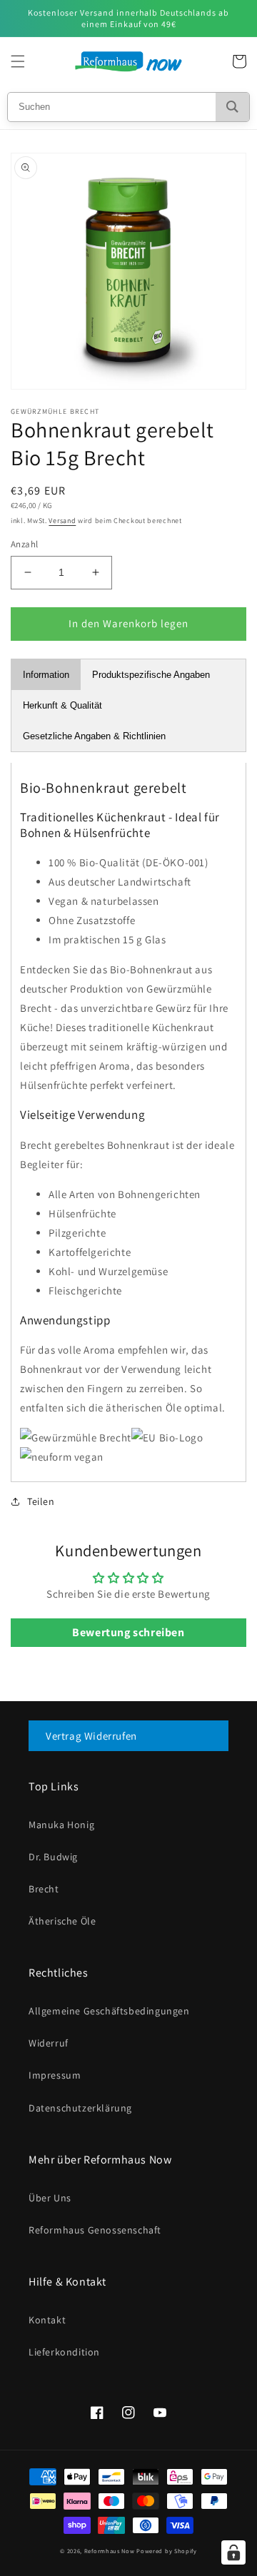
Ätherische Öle (62, 1921)
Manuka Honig (61, 1825)
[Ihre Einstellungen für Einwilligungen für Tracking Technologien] (233, 2552)
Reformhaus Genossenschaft (95, 2230)
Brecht (44, 1889)
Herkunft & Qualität (62, 705)
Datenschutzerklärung (80, 2108)
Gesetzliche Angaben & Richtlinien (94, 736)
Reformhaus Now (110, 2551)
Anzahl (24, 544)
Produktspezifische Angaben (151, 675)
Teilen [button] (41, 1501)
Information (46, 675)
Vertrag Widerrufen (91, 1736)
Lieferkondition (64, 2352)
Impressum (55, 2075)
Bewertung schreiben (128, 1632)
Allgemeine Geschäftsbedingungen (109, 2011)
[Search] (232, 107)
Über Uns (50, 2198)
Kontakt (47, 2320)
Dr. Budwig (53, 1857)
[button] (18, 61)
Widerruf (49, 2043)
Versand (62, 521)
